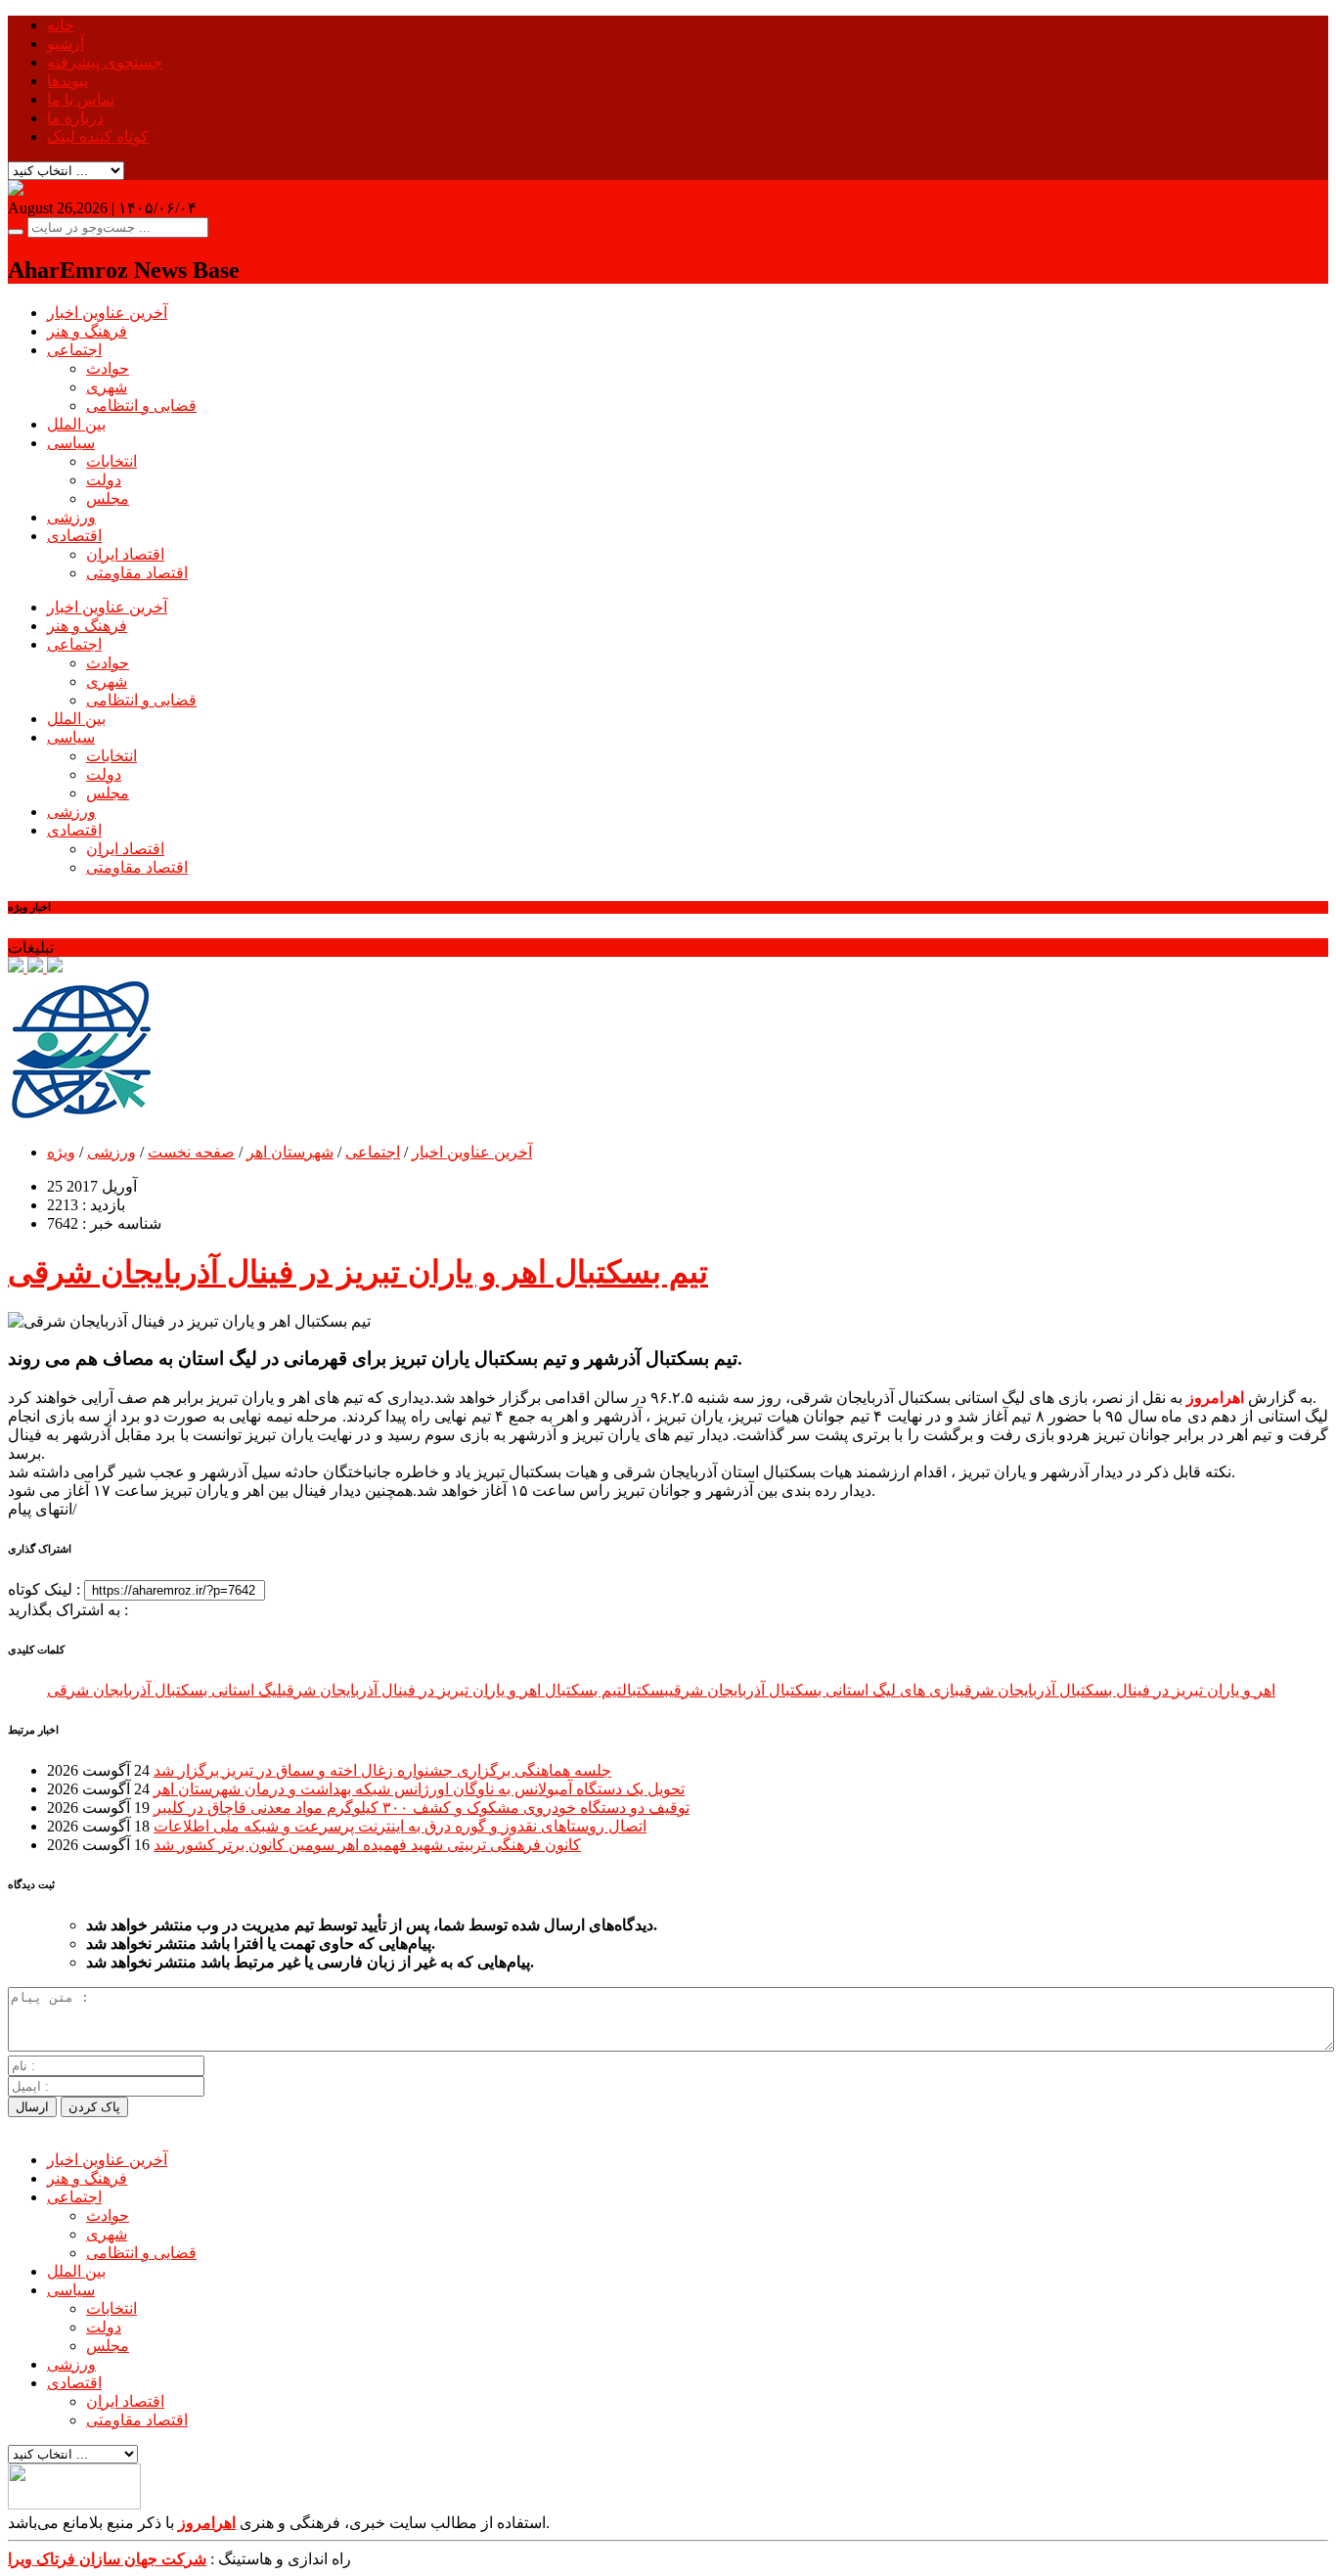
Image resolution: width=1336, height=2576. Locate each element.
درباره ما (75, 118)
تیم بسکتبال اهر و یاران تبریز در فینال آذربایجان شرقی (358, 1272)
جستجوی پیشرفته (105, 62)
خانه (61, 25)
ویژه (61, 1152)
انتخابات (111, 461)
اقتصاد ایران (125, 554)
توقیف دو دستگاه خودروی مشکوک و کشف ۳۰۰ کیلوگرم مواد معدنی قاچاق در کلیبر (422, 1808)
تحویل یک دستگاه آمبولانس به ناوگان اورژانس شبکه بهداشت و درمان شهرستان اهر (419, 1789)
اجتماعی (74, 350)
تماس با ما (81, 99)
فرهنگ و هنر (87, 331)
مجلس (108, 498)
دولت (104, 480)
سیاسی (71, 443)
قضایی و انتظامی (141, 406)
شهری (107, 387)
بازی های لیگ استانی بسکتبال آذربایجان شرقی (814, 1690)
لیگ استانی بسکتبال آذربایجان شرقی (164, 1690)
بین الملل (76, 424)
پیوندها (67, 81)
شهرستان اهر (290, 1152)
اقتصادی (74, 536)
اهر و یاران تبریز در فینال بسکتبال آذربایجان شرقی (1117, 1690)
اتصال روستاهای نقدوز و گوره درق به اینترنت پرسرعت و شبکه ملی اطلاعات (400, 1826)
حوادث (108, 368)
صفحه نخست (191, 1152)
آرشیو (66, 44)
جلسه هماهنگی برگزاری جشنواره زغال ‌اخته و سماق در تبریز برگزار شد (382, 1770)
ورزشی (71, 517)
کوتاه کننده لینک (98, 136)
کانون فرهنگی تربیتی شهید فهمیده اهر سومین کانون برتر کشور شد (367, 1845)
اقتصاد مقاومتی (137, 573)
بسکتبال (646, 1690)
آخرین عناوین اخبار (107, 313)
